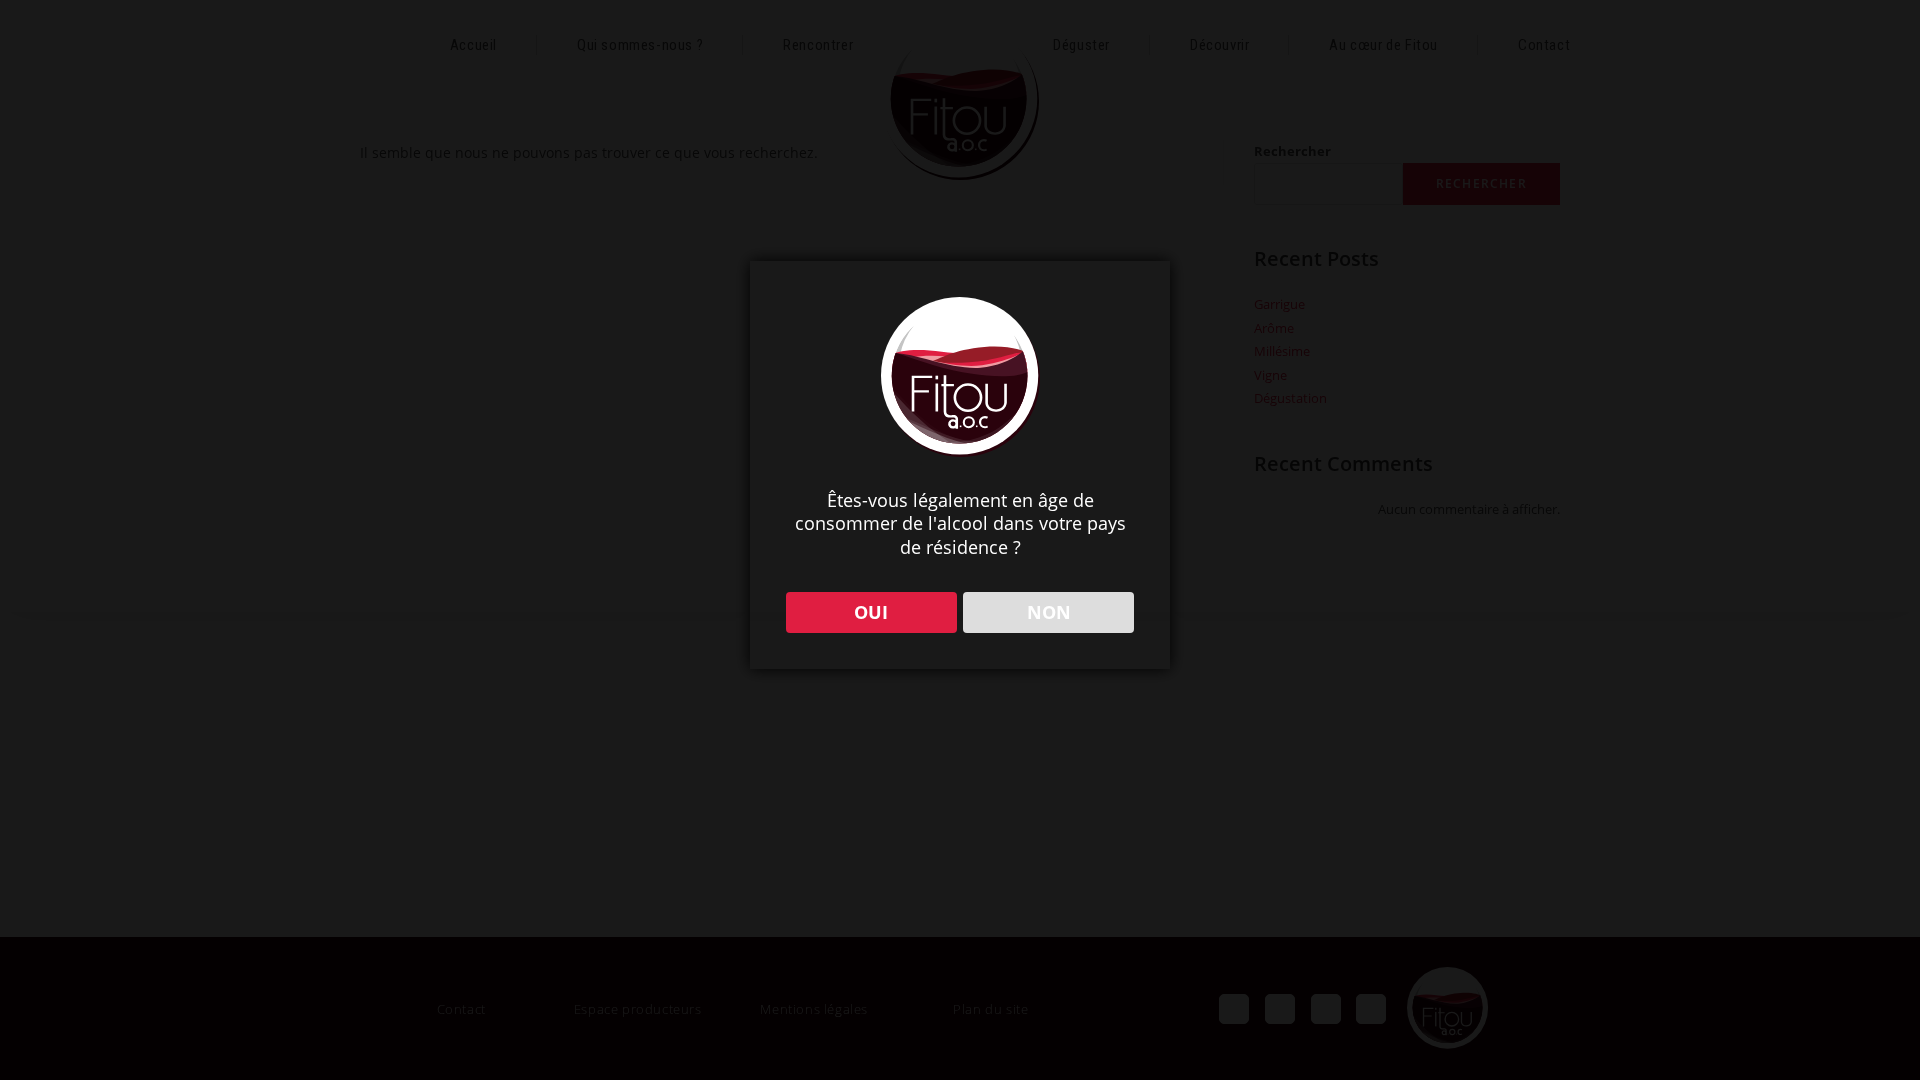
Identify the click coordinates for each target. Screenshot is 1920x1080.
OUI (871, 612)
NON (1049, 612)
